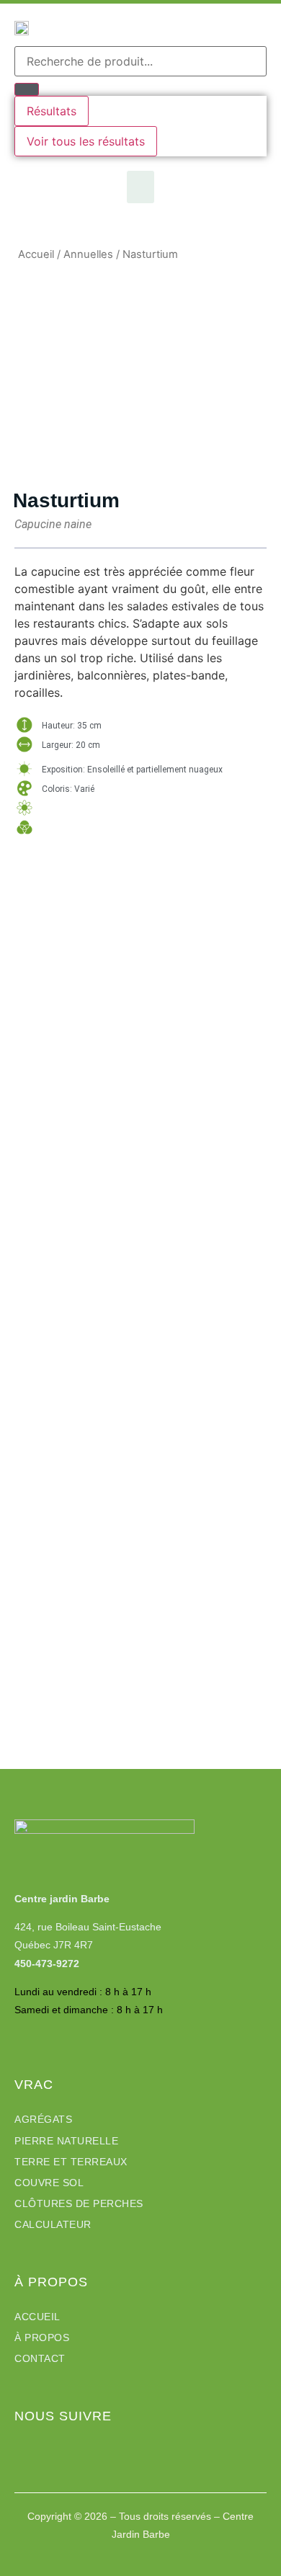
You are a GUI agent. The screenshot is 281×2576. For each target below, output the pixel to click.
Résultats (52, 111)
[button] (140, 187)
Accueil (36, 254)
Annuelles (88, 254)
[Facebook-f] (22, 2449)
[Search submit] (27, 89)
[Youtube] (47, 2449)
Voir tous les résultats (86, 141)
